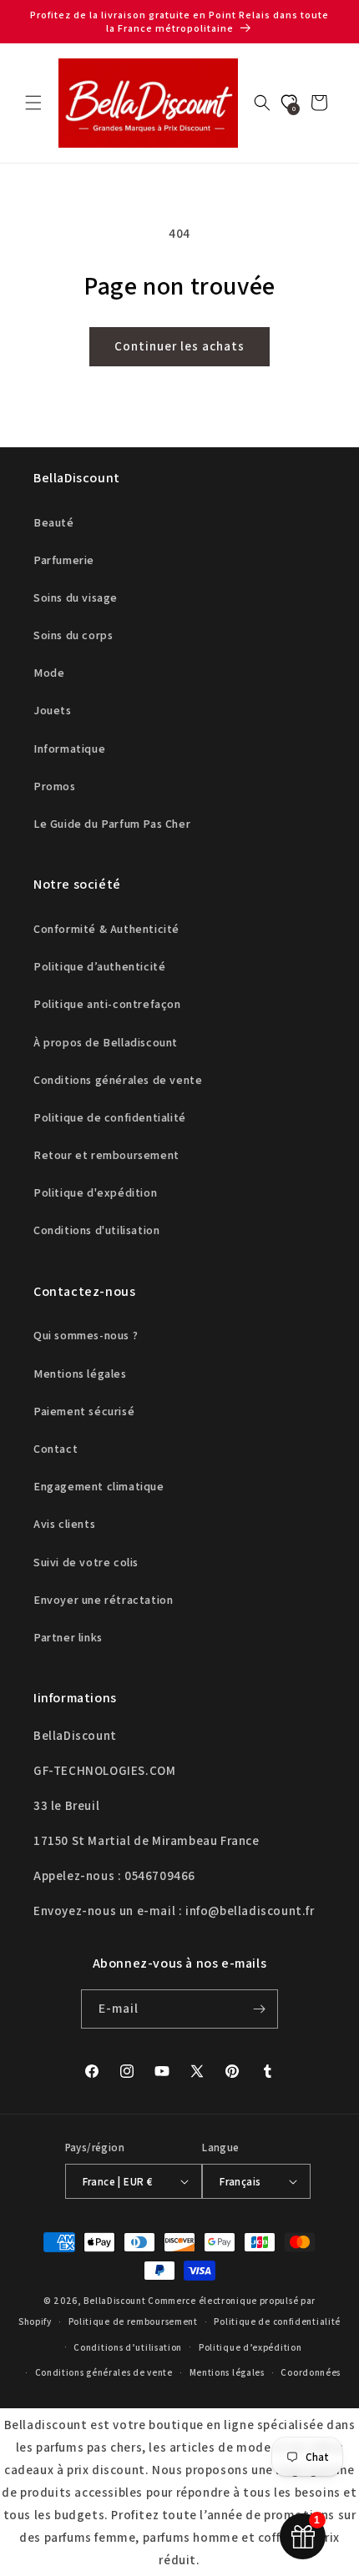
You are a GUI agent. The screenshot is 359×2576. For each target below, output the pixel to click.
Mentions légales (80, 1374)
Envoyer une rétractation (103, 1600)
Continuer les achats (179, 346)
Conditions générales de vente (118, 1080)
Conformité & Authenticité (106, 929)
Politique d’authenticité (99, 966)
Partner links (68, 1637)
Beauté (54, 522)
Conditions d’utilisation (128, 2347)
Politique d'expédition (95, 1192)
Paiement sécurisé (84, 1411)
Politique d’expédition (250, 2347)
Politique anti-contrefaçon (107, 1004)
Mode (49, 673)
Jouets (53, 710)
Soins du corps (73, 635)
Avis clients (64, 1524)
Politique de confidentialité (110, 1117)
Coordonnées (311, 2372)
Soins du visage (76, 597)
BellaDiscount (114, 2301)
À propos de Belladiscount (106, 1042)
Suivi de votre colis (86, 1562)
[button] (33, 103)
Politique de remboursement (133, 2321)
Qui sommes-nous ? (86, 1335)
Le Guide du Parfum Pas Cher (112, 824)
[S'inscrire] (259, 2009)
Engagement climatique (99, 1486)
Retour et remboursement (106, 1155)
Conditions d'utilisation (96, 1230)
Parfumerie (64, 560)
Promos (55, 786)
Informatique (69, 749)
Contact (56, 1449)
